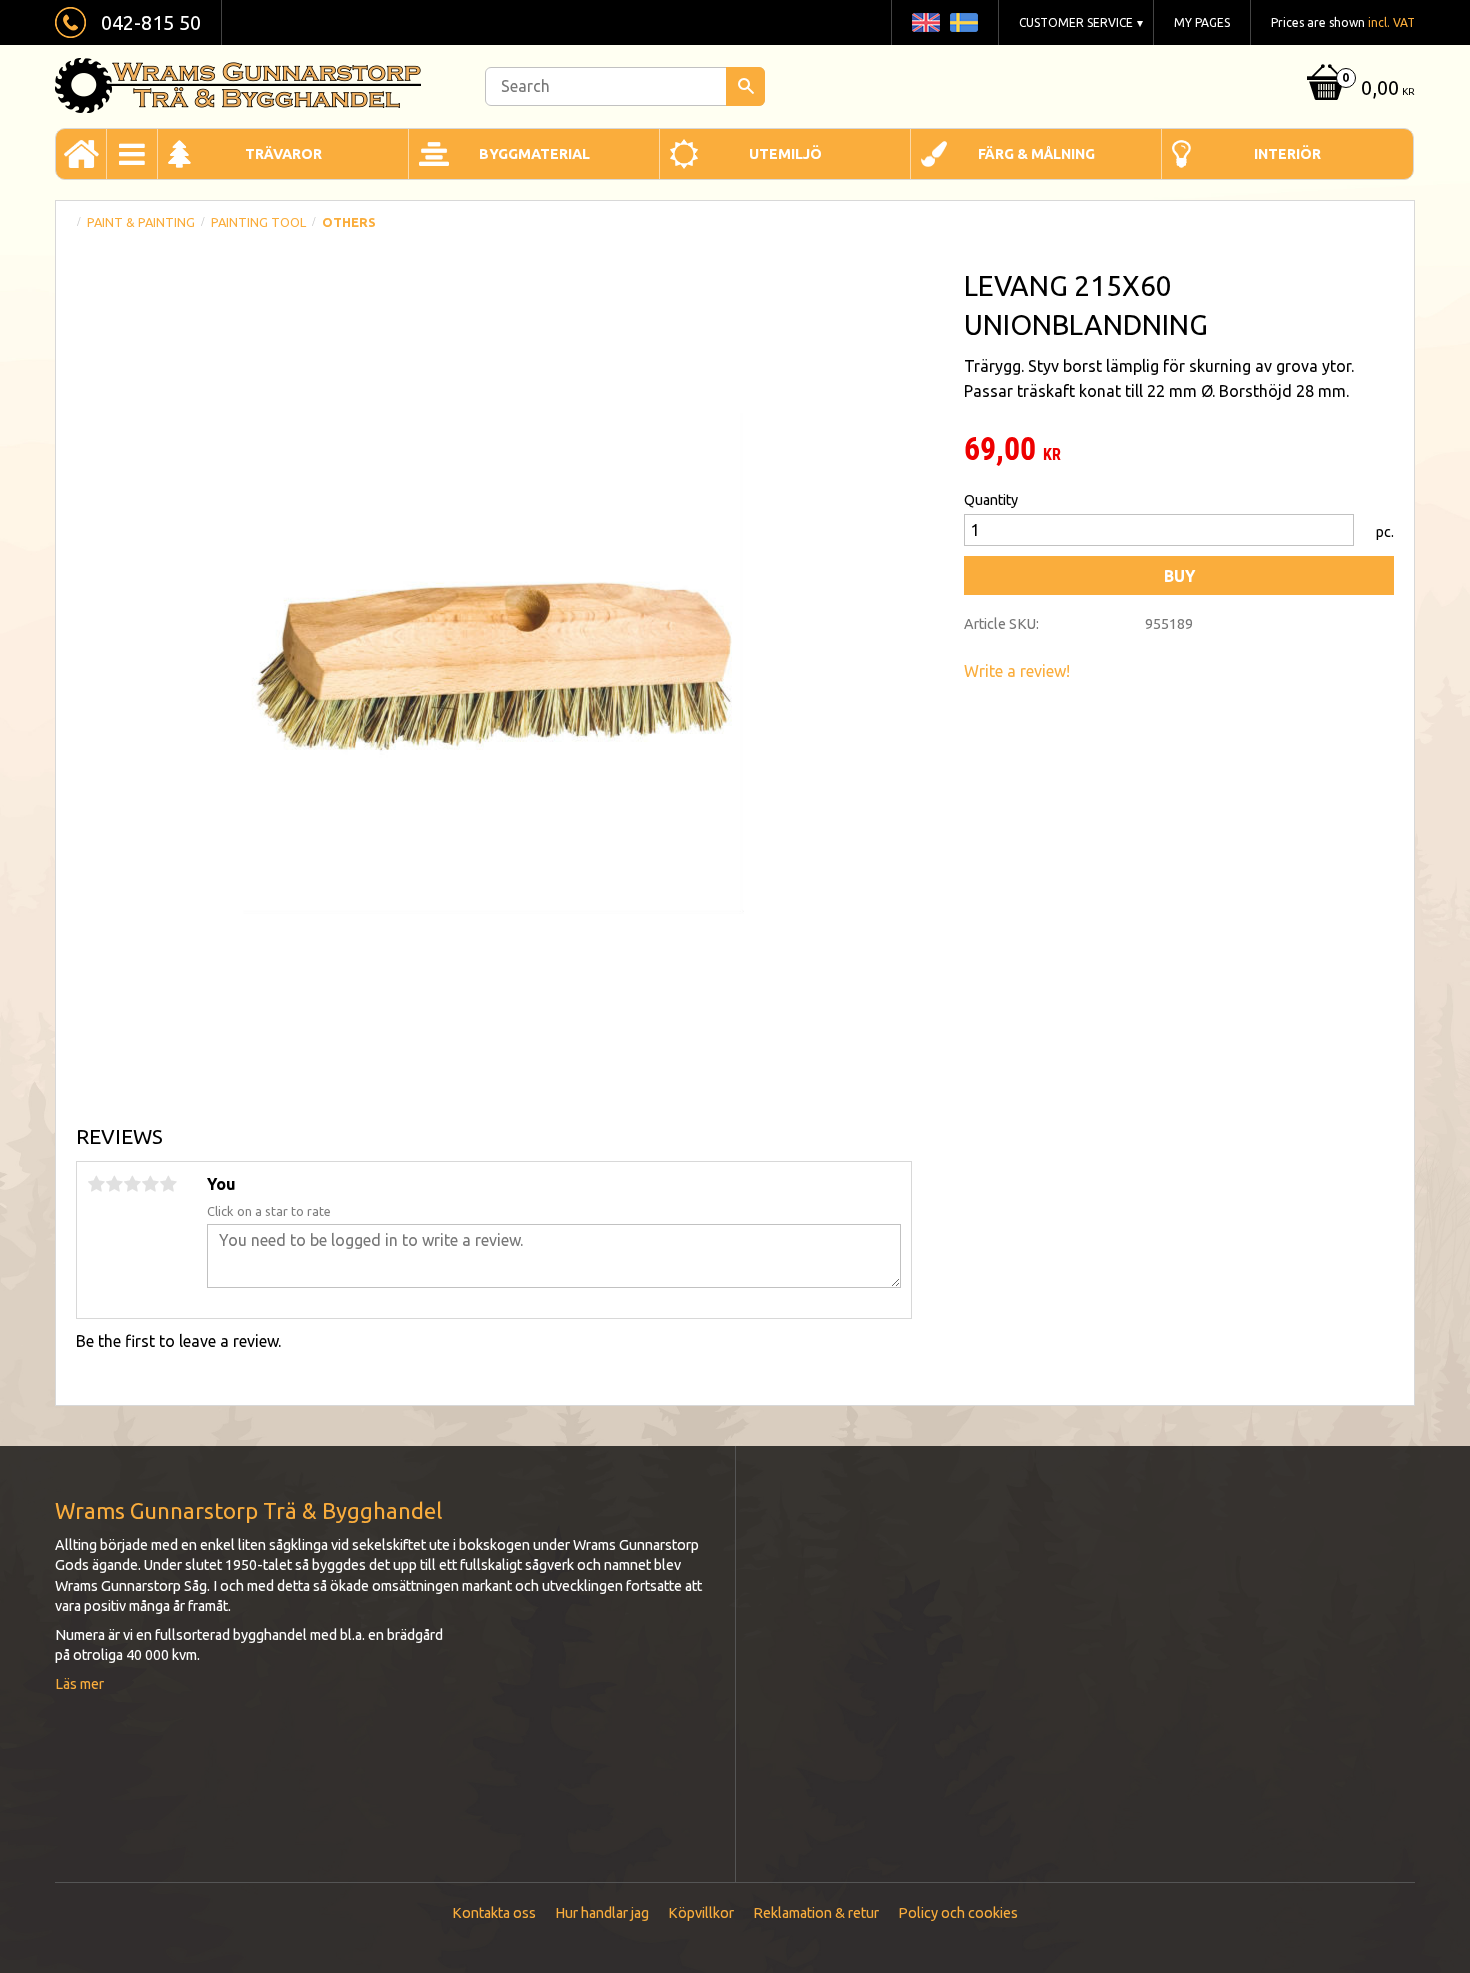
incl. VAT (1391, 22)
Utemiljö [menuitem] (785, 154)
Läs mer (79, 1684)
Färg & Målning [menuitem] (1036, 154)
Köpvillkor (701, 1913)
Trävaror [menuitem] (283, 154)
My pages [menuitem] (1202, 22)
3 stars (132, 1184)
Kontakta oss (494, 1913)
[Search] (745, 86)
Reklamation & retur (816, 1913)
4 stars (150, 1184)
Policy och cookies (958, 1913)
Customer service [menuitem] (1076, 22)
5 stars (168, 1184)
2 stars (114, 1184)
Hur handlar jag (602, 1913)
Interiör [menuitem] (1287, 154)
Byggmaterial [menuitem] (534, 154)
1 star (96, 1184)
